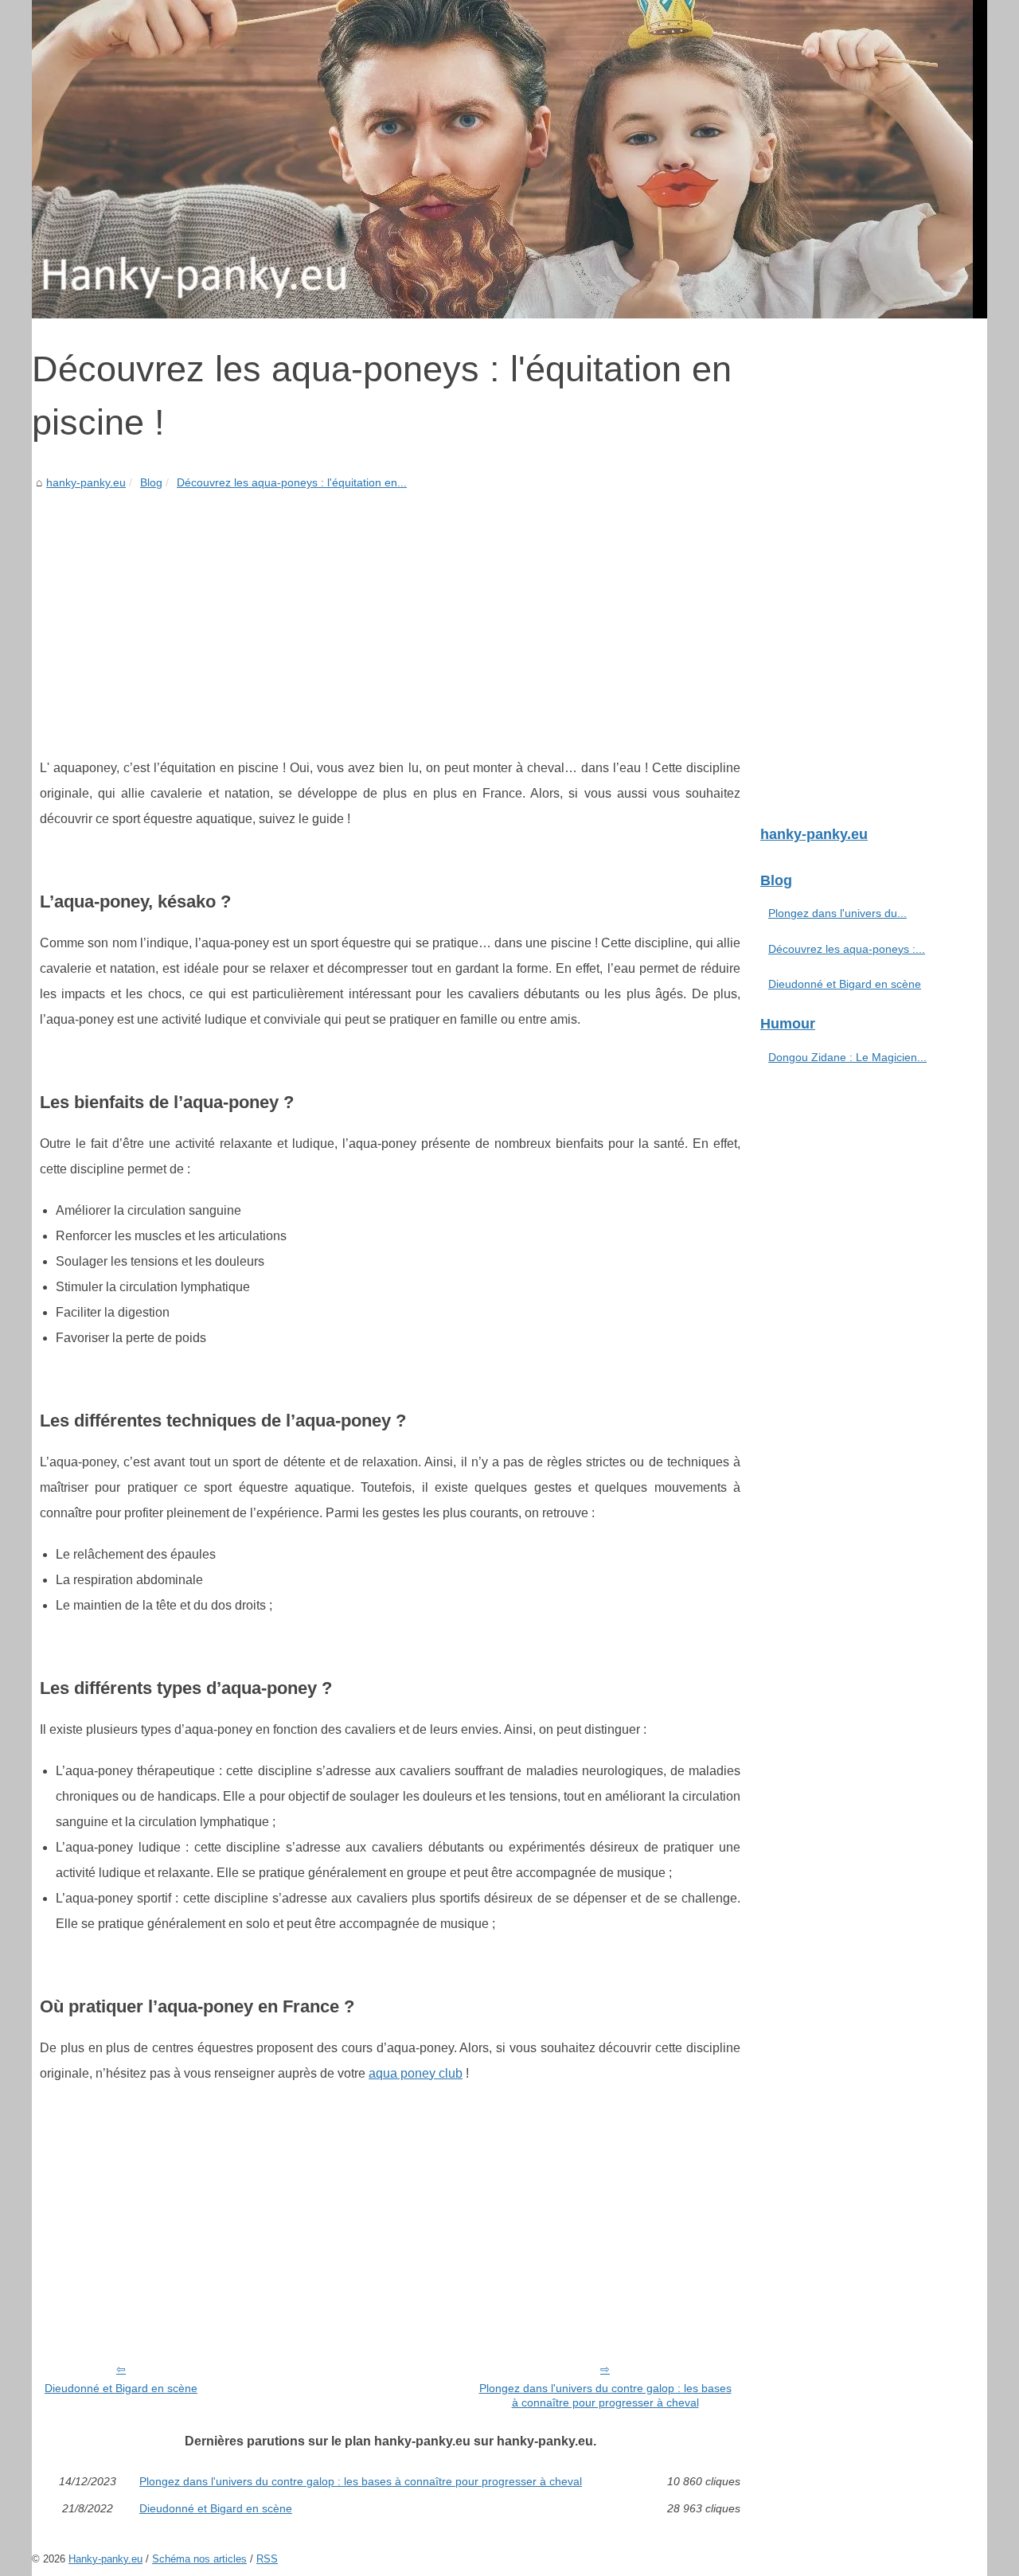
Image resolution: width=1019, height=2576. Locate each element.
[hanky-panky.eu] (509, 159)
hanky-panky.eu (86, 482)
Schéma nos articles (199, 2559)
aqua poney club (416, 2073)
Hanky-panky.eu (105, 2559)
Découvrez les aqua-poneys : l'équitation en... (292, 482)
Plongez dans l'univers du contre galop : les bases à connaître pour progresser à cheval (605, 2396)
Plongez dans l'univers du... (837, 913)
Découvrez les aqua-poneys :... (847, 949)
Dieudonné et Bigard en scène (121, 2388)
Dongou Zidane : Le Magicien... (847, 1057)
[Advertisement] (390, 612)
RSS (267, 2559)
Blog (151, 482)
